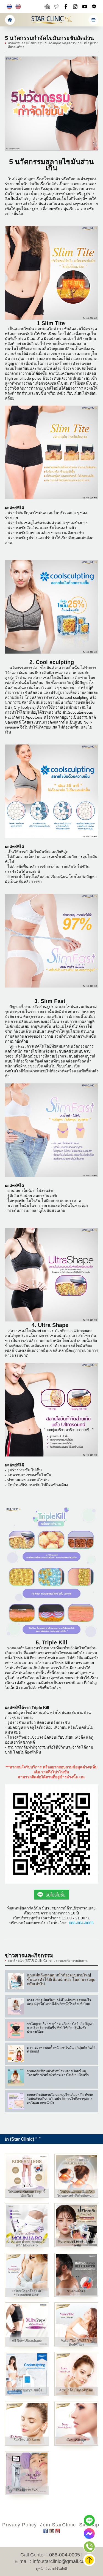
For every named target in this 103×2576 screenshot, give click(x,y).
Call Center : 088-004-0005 (50, 2555)
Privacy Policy (20, 2525)
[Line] (90, 2520)
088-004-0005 (81, 1923)
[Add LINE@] (94, 7)
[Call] (90, 2547)
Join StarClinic (58, 2525)
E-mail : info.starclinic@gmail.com (52, 2561)
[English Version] (18, 7)
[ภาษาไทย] (9, 7)
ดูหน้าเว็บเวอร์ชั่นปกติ (51, 2569)
